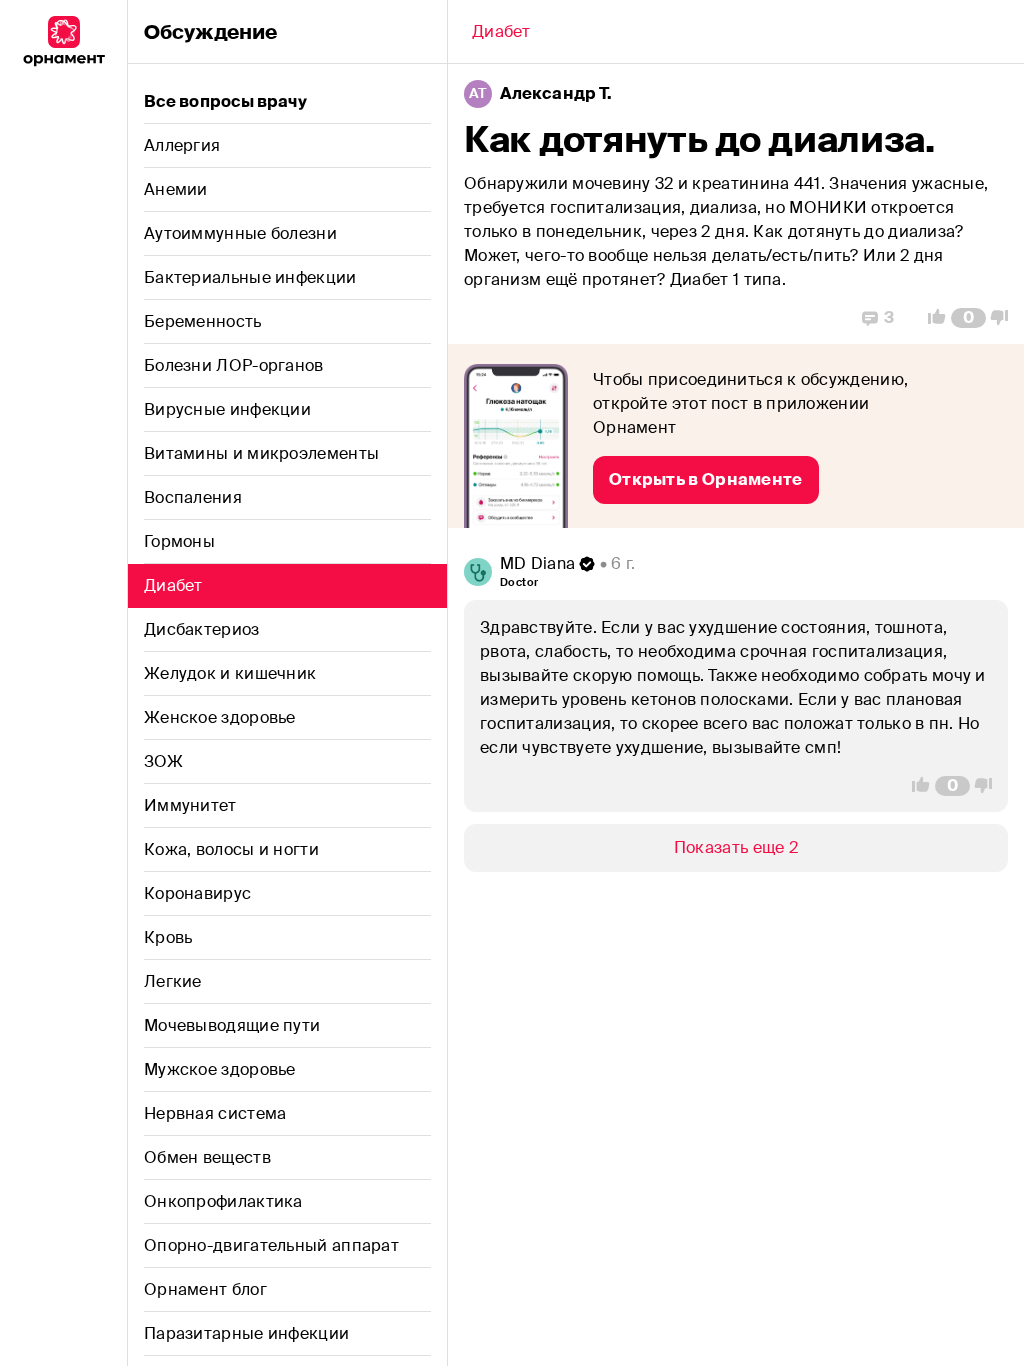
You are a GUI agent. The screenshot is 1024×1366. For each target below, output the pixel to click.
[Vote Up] (931, 318)
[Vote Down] (1005, 318)
